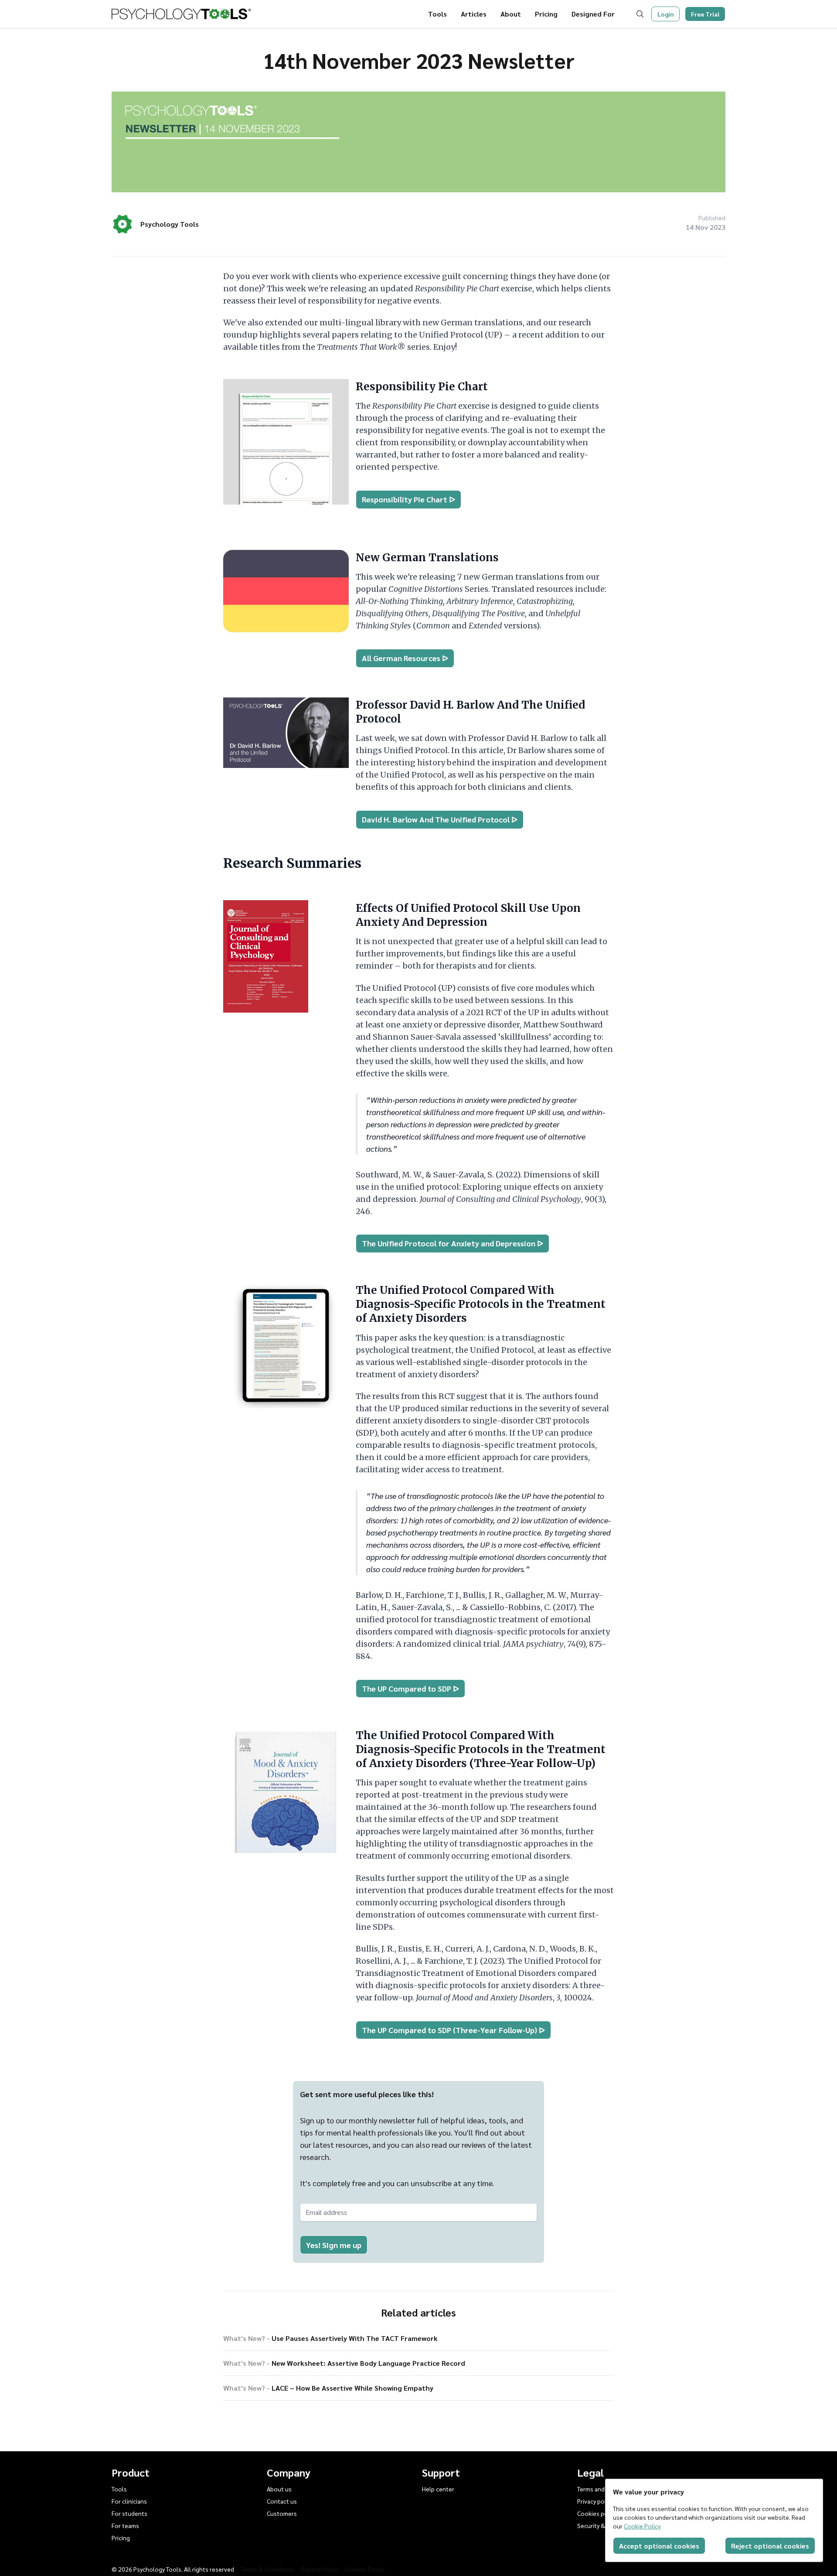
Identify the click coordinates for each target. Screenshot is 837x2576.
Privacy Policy (319, 2569)
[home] (181, 14)
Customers (282, 2513)
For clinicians (129, 2501)
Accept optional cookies (659, 2546)
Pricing (546, 14)
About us (279, 2489)
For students (129, 2513)
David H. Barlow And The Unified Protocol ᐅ (440, 819)
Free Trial (705, 14)
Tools (437, 14)
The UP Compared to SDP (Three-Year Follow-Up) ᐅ (453, 2030)
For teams (125, 2525)
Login (666, 14)
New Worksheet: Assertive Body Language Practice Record (344, 2363)
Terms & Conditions (268, 2569)
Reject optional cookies (770, 2546)
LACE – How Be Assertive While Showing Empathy (328, 2388)
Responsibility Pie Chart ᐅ (408, 499)
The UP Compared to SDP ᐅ (410, 1688)
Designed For (593, 14)
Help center (438, 2489)
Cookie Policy (642, 2526)
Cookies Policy (364, 2569)
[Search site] (642, 14)
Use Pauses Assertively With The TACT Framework (330, 2338)
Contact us (282, 2501)
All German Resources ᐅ (405, 658)
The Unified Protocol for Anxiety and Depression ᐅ (453, 1243)
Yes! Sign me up (334, 2245)
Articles (474, 14)
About (511, 14)
